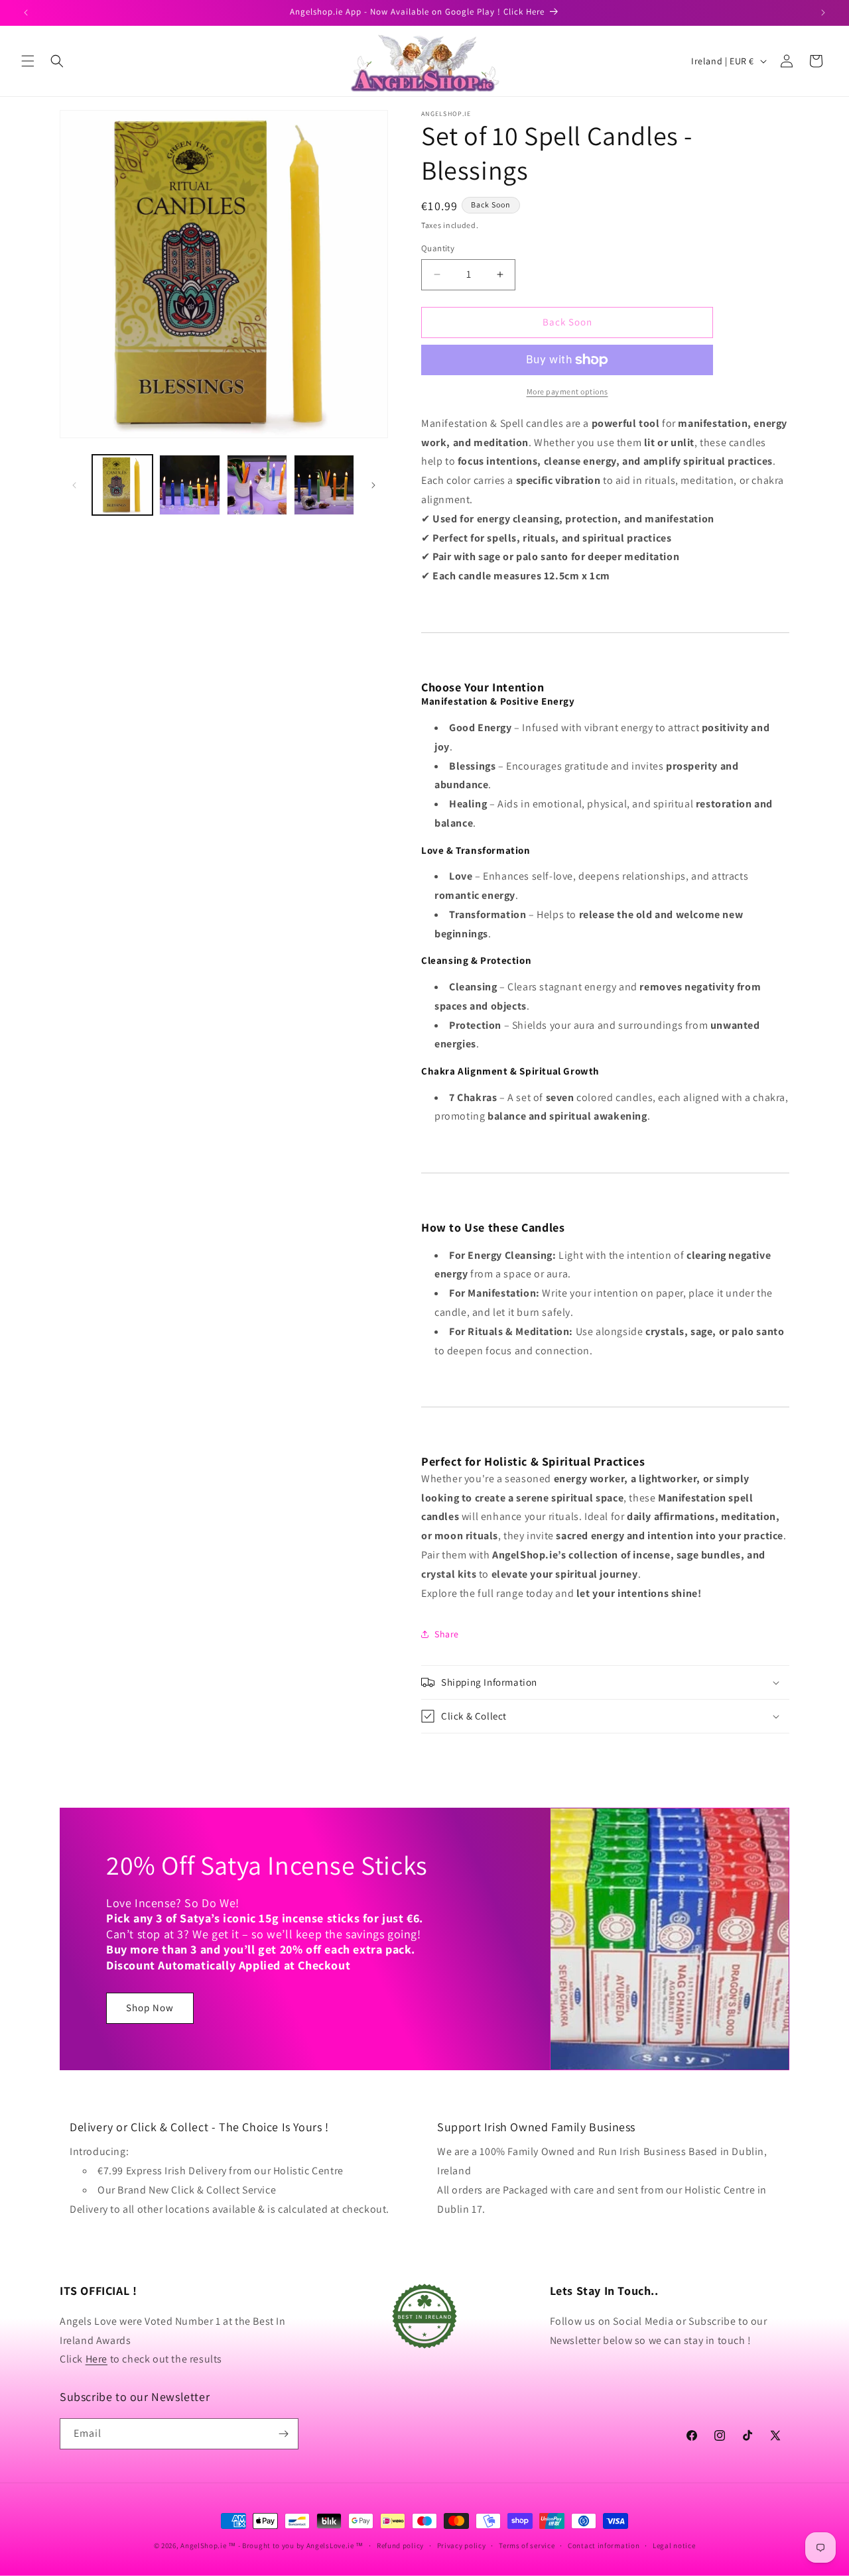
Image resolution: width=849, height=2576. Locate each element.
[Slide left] (74, 485)
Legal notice (674, 2546)
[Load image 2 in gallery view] (189, 485)
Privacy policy (462, 2546)
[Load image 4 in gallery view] (324, 485)
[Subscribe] (283, 2434)
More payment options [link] (567, 391)
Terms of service (527, 2546)
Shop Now (150, 2008)
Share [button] (447, 1634)
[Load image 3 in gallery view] (257, 485)
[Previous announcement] (26, 13)
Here (97, 2359)
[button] (28, 61)
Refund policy (400, 2546)
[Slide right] (373, 485)
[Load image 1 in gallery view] (122, 485)
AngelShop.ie (203, 2546)
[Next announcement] (823, 13)
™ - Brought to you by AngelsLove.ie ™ (296, 2546)
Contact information (604, 2546)
